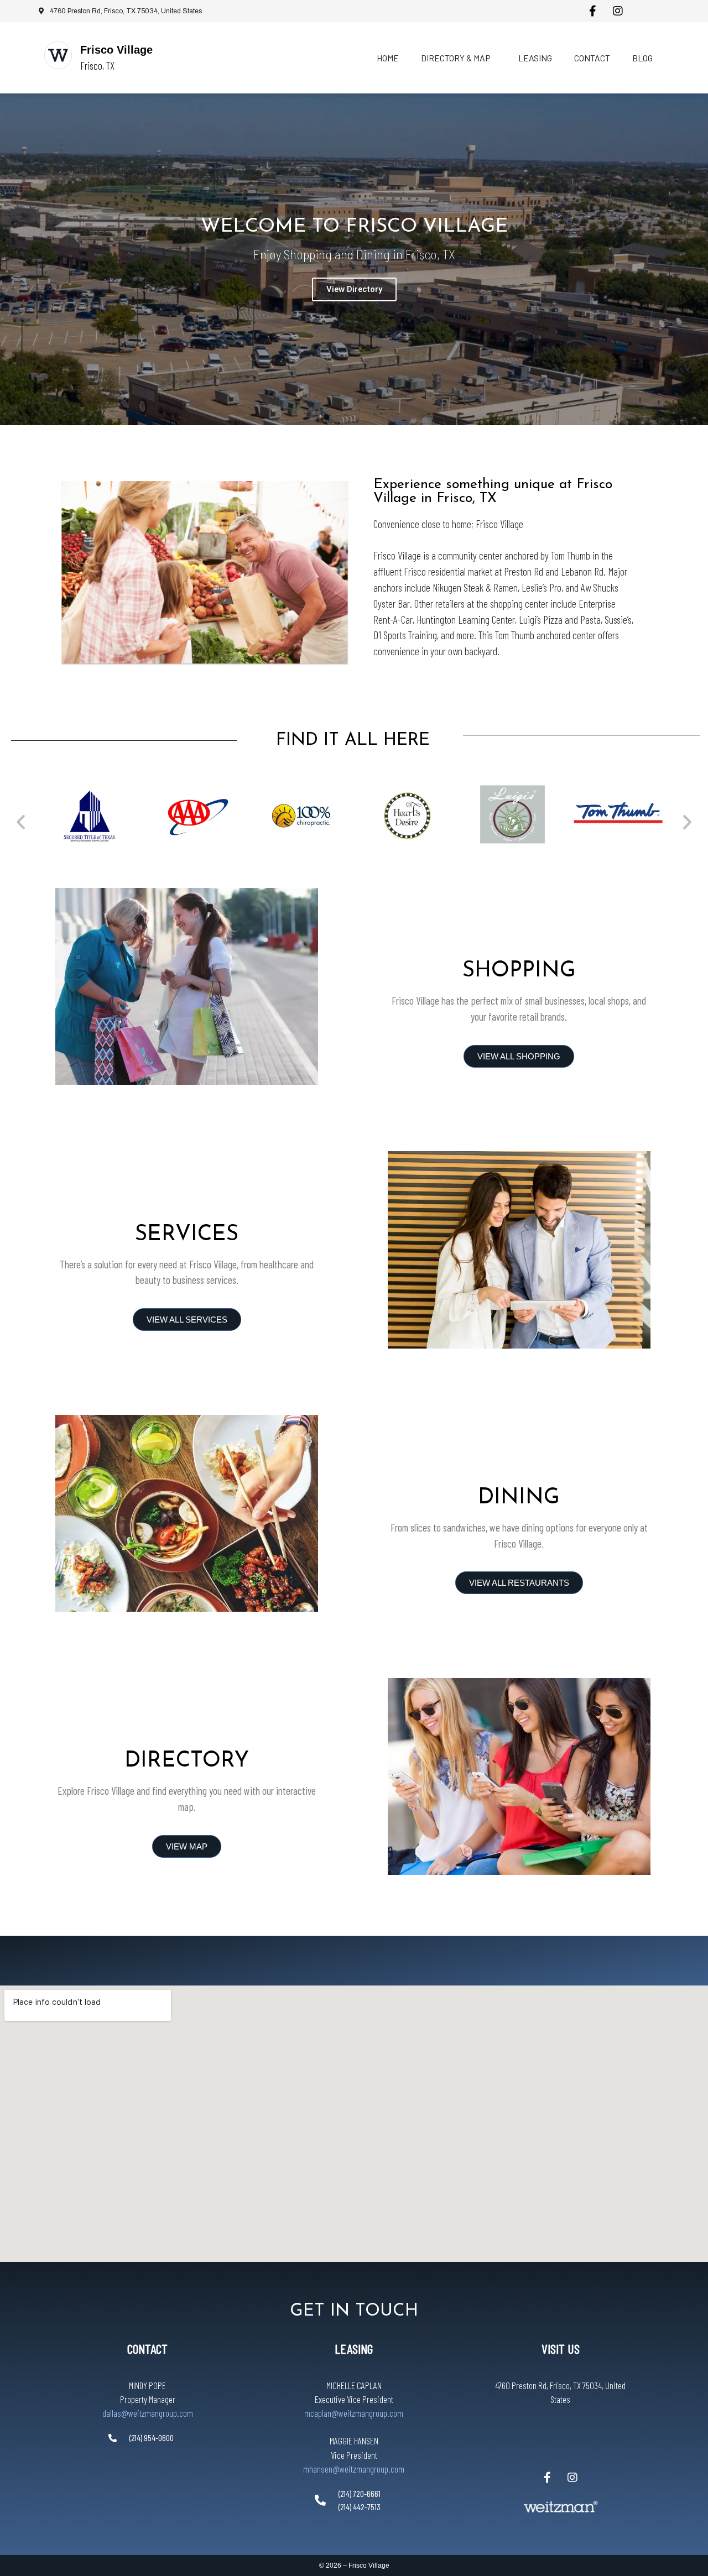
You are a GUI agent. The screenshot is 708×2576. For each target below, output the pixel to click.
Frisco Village (116, 50)
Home (388, 58)
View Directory (354, 289)
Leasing (535, 58)
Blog (642, 58)
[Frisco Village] (58, 55)
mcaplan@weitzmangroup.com (354, 2413)
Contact (592, 58)
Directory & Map (456, 58)
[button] (21, 821)
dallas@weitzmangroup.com (148, 2413)
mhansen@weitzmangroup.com (354, 2469)
